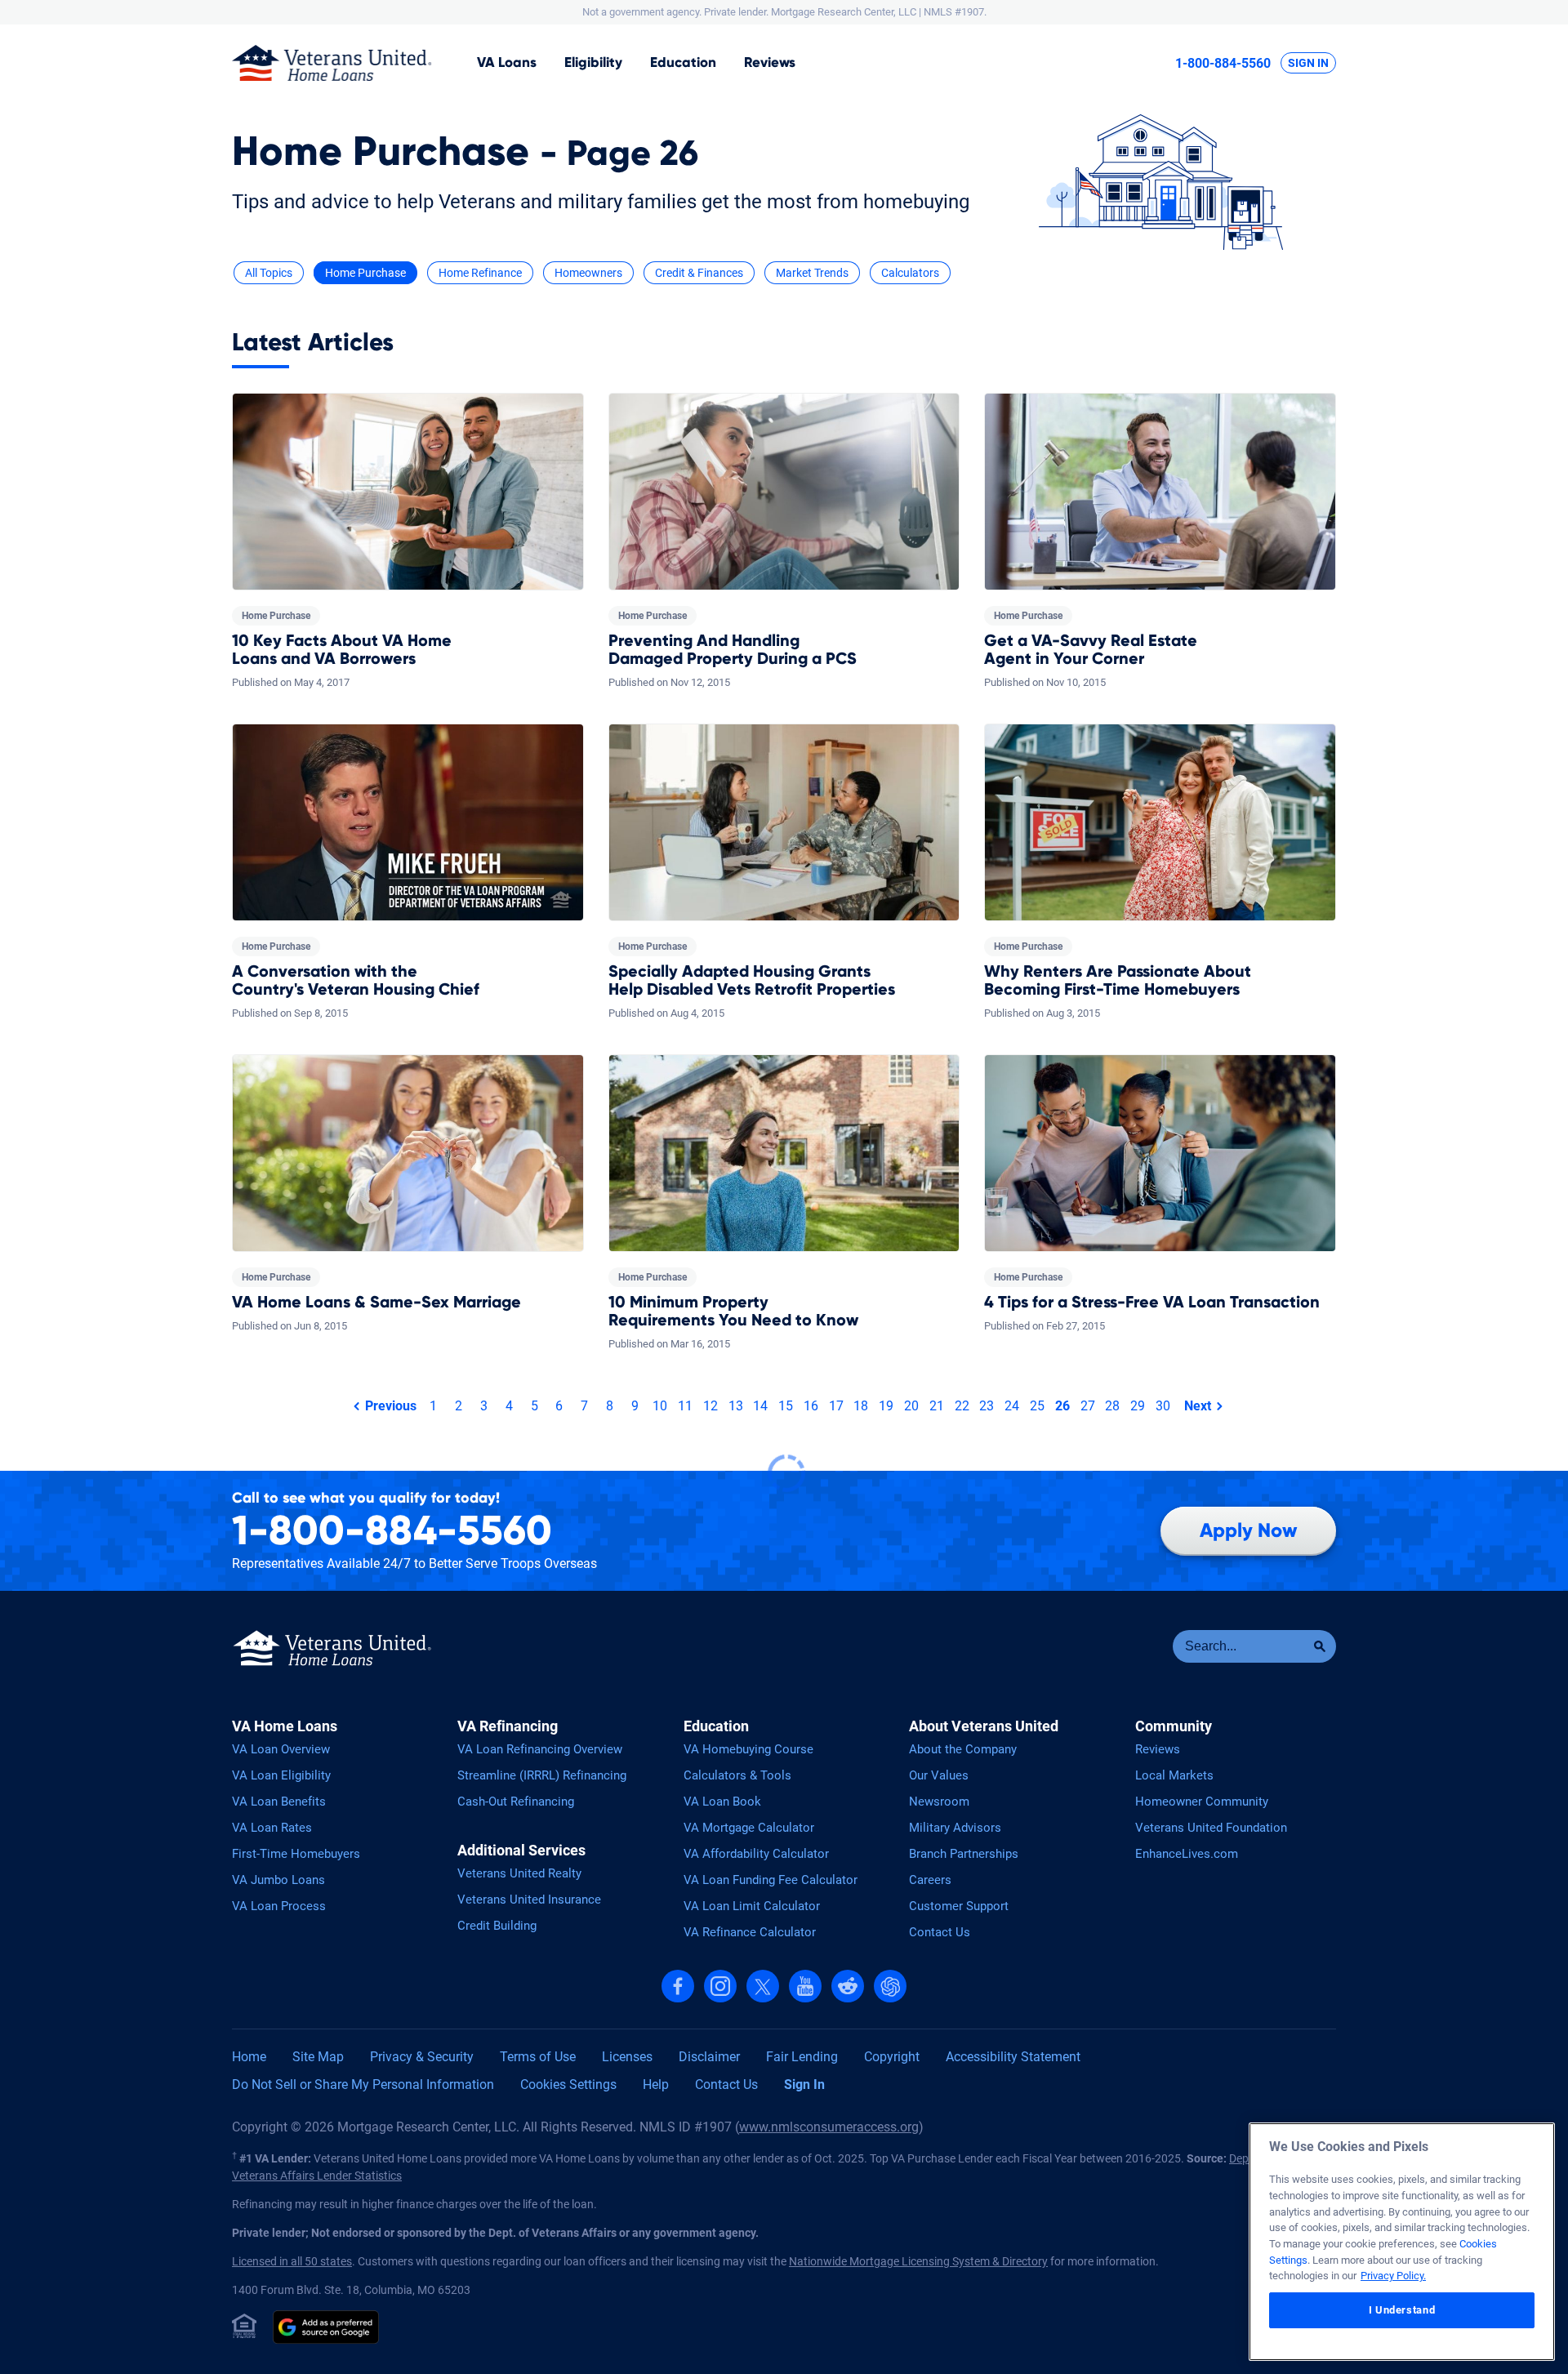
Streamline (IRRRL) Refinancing (542, 1775)
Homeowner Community (1202, 1802)
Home (249, 2057)
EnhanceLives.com (1187, 1854)
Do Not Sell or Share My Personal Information (363, 2084)
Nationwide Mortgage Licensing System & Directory (918, 2261)
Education (683, 62)
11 (685, 1406)
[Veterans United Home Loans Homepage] (332, 63)
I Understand (1402, 2310)
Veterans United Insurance (529, 1900)
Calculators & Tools (737, 1775)
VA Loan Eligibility (281, 1775)
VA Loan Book (722, 1802)
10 (660, 1406)
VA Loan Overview (281, 1749)
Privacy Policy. (1393, 2276)
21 (937, 1406)
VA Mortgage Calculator (749, 1828)
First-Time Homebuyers (296, 1854)
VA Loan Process (279, 1906)
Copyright (892, 2057)
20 (911, 1406)
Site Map (318, 2057)
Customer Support (959, 1906)
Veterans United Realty (519, 1873)
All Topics (269, 273)
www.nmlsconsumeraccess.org (829, 2127)
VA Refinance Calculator (750, 1932)
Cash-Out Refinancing (516, 1802)
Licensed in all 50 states (292, 2261)
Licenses (627, 2057)
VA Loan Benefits (279, 1802)
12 (710, 1406)
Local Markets (1174, 1775)
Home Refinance (480, 273)
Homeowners (588, 273)
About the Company (963, 1749)
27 (1088, 1406)
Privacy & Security (422, 2057)
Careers (930, 1880)
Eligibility (593, 62)
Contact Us (940, 1932)
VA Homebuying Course (748, 1749)
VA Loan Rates (272, 1828)
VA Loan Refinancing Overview (540, 1749)
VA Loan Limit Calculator (752, 1906)
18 (861, 1406)
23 (987, 1406)
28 (1112, 1406)
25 (1037, 1406)
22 (962, 1406)
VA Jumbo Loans (278, 1880)
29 (1138, 1406)
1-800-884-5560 (1223, 63)
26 (1062, 1406)
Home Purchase (365, 273)
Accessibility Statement (1013, 2057)
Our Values (939, 1775)
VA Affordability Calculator (756, 1854)
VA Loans (507, 62)
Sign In (1308, 63)
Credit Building (497, 1926)
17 (836, 1406)
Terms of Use (538, 2057)
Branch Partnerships (964, 1854)
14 (760, 1406)
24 (1012, 1406)
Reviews (770, 62)
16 (811, 1406)
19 (886, 1406)
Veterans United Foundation (1211, 1828)
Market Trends (812, 273)
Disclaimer (709, 2057)
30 (1163, 1406)
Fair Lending (802, 2057)
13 (736, 1406)
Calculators (910, 273)
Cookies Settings (568, 2084)
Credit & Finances (699, 273)
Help (656, 2084)
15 (786, 1406)
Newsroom (939, 1802)
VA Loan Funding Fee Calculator (771, 1880)
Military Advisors (955, 1828)
